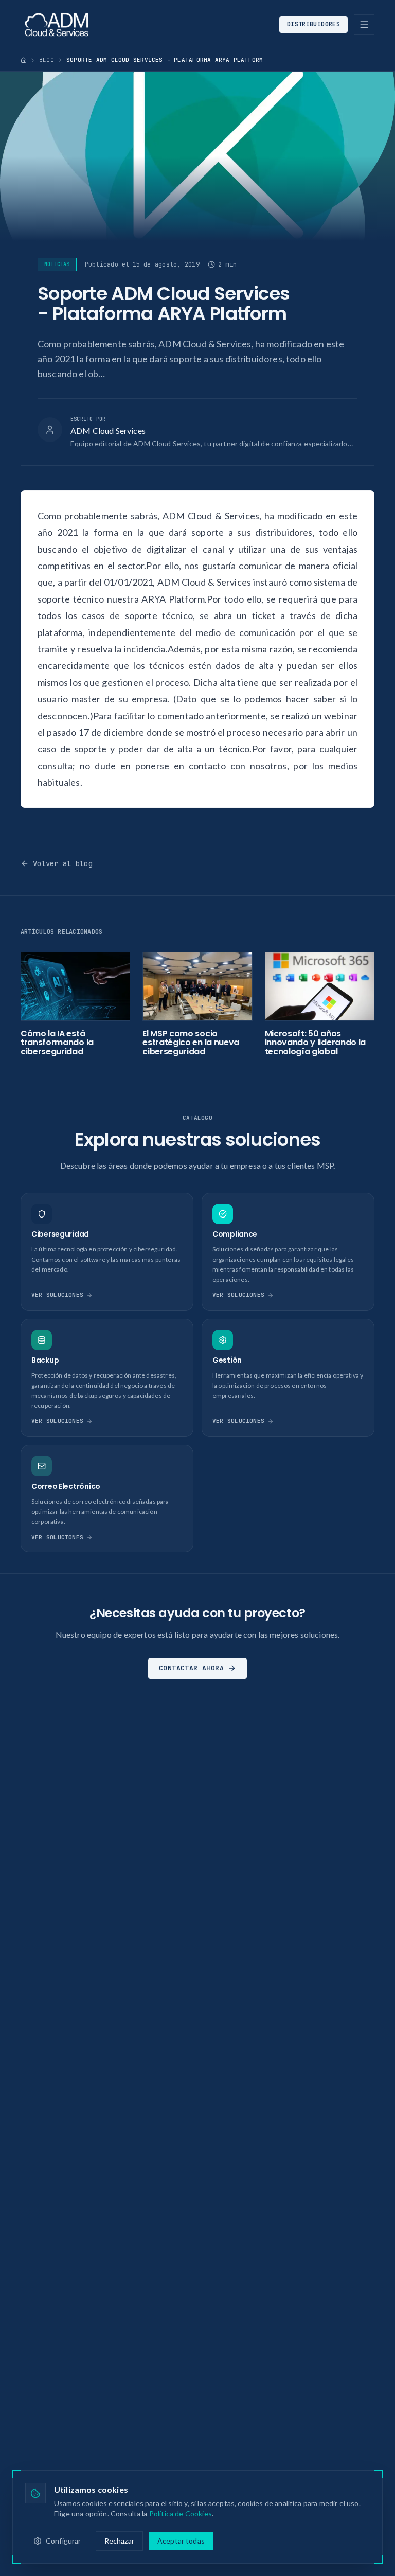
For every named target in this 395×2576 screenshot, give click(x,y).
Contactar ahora (191, 1668)
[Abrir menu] (364, 25)
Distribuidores (313, 24)
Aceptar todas (181, 2541)
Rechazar (119, 2541)
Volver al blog (63, 863)
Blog (47, 60)
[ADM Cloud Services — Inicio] (57, 25)
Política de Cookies (181, 2513)
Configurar (64, 2541)
